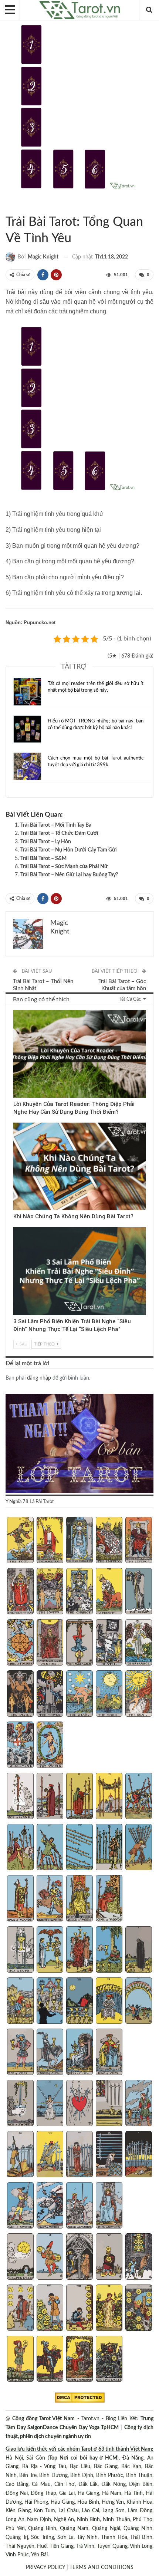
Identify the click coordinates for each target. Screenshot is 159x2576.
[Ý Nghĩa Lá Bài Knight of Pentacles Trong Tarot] (50, 2360)
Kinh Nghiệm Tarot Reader (16, 1011)
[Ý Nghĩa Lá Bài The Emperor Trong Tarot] (139, 1541)
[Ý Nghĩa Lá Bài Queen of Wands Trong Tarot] (79, 1899)
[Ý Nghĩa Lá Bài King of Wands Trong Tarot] (109, 1899)
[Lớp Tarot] (79, 1444)
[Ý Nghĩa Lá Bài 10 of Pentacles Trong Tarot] (139, 2309)
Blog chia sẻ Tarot (16, 1228)
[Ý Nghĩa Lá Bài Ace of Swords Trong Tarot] (20, 2104)
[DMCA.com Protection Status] (80, 2398)
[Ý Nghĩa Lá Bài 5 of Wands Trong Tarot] (139, 1797)
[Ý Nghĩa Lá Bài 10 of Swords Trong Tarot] (139, 2155)
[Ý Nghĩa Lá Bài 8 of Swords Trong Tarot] (79, 2155)
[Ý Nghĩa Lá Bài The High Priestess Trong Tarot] (79, 1541)
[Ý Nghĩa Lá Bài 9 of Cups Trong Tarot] (109, 2002)
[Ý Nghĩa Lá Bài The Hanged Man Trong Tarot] (79, 1643)
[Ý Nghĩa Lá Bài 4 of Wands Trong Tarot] (109, 1797)
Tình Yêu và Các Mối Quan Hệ (14, 207)
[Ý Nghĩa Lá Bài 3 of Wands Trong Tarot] (79, 1797)
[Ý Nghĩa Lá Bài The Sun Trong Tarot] (139, 1694)
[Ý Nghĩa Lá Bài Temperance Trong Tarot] (139, 1643)
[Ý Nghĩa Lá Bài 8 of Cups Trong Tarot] (79, 2002)
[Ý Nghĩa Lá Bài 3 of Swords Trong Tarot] (79, 2104)
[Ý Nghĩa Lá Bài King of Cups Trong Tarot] (109, 2053)
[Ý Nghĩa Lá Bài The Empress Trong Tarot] (109, 1541)
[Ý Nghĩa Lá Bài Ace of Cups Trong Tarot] (20, 1950)
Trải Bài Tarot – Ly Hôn (46, 842)
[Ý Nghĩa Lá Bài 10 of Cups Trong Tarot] (139, 2002)
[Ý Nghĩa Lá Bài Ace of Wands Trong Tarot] (20, 1797)
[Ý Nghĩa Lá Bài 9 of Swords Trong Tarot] (109, 2155)
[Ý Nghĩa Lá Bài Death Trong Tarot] (109, 1643)
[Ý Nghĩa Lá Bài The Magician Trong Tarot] (50, 1541)
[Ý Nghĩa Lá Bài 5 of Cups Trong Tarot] (139, 1950)
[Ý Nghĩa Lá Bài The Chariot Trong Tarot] (79, 1592)
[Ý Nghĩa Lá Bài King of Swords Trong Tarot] (109, 2206)
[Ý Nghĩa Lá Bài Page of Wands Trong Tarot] (20, 1899)
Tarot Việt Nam (8, 207)
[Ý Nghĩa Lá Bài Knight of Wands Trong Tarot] (50, 1899)
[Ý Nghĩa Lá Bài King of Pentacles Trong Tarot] (109, 2360)
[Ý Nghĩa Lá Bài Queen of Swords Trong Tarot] (79, 2206)
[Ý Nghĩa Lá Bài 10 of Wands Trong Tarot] (139, 1848)
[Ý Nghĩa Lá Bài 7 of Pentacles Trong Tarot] (50, 2309)
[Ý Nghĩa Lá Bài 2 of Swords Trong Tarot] (50, 2104)
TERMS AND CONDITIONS (102, 2567)
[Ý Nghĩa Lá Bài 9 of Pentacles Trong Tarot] (109, 2309)
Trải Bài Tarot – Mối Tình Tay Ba (56, 825)
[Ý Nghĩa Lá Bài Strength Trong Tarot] (109, 1592)
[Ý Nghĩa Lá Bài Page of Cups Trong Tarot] (20, 2053)
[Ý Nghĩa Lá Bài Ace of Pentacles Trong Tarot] (20, 2257)
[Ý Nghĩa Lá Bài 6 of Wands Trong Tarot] (20, 1848)
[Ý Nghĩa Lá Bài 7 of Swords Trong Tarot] (50, 2155)
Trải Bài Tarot (21, 207)
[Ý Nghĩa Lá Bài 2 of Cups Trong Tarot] (50, 1950)
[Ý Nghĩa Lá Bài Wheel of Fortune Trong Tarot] (20, 1643)
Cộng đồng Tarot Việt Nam (43, 2419)
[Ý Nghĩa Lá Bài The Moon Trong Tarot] (109, 1694)
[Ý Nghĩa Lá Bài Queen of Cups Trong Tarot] (79, 2053)
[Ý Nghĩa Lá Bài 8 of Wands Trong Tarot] (79, 1848)
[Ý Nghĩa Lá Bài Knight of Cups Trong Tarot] (50, 2053)
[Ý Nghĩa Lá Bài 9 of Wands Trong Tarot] (109, 1848)
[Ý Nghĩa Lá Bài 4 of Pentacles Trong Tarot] (109, 2257)
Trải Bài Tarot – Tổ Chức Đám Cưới (59, 833)
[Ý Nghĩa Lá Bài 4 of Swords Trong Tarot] (109, 2104)
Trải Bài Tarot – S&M (43, 859)
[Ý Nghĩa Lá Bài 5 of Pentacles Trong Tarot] (139, 2257)
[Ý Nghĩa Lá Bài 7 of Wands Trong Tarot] (50, 1848)
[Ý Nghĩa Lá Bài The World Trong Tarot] (50, 1746)
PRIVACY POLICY (45, 2567)
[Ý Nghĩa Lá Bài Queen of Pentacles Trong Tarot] (79, 2360)
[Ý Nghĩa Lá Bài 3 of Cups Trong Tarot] (79, 1950)
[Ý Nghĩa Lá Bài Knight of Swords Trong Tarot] (50, 2206)
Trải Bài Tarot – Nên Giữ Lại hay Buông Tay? (69, 875)
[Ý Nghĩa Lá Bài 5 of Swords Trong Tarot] (139, 2104)
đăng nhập (39, 1378)
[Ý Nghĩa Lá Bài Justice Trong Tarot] (50, 1643)
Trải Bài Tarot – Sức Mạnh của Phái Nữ (64, 867)
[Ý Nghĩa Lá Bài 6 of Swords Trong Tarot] (20, 2155)
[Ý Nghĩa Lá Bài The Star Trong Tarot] (79, 1694)
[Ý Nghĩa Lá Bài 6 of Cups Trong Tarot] (20, 2002)
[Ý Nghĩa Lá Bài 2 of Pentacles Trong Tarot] (50, 2257)
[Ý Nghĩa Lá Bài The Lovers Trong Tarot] (50, 1592)
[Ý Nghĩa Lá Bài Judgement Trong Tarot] (20, 1746)
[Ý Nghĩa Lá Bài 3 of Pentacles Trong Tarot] (79, 2257)
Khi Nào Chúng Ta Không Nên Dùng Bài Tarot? (73, 1216)
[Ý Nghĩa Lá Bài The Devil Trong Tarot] (20, 1694)
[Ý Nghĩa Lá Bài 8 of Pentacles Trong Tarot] (79, 2309)
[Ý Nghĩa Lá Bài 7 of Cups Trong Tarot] (50, 2002)
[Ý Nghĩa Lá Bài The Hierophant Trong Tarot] (20, 1592)
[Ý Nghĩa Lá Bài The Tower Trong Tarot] (50, 1694)
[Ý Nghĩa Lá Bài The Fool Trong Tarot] (20, 1541)
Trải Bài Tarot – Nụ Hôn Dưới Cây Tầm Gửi (69, 850)
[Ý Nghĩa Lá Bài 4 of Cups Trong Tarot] (109, 1950)
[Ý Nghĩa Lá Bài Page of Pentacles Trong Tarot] (20, 2360)
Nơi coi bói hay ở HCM (88, 2458)
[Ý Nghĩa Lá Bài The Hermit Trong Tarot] (139, 1592)
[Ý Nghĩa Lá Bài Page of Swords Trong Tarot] (20, 2206)
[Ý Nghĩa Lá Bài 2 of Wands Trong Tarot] (50, 1797)
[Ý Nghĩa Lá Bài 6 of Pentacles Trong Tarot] (20, 2309)
